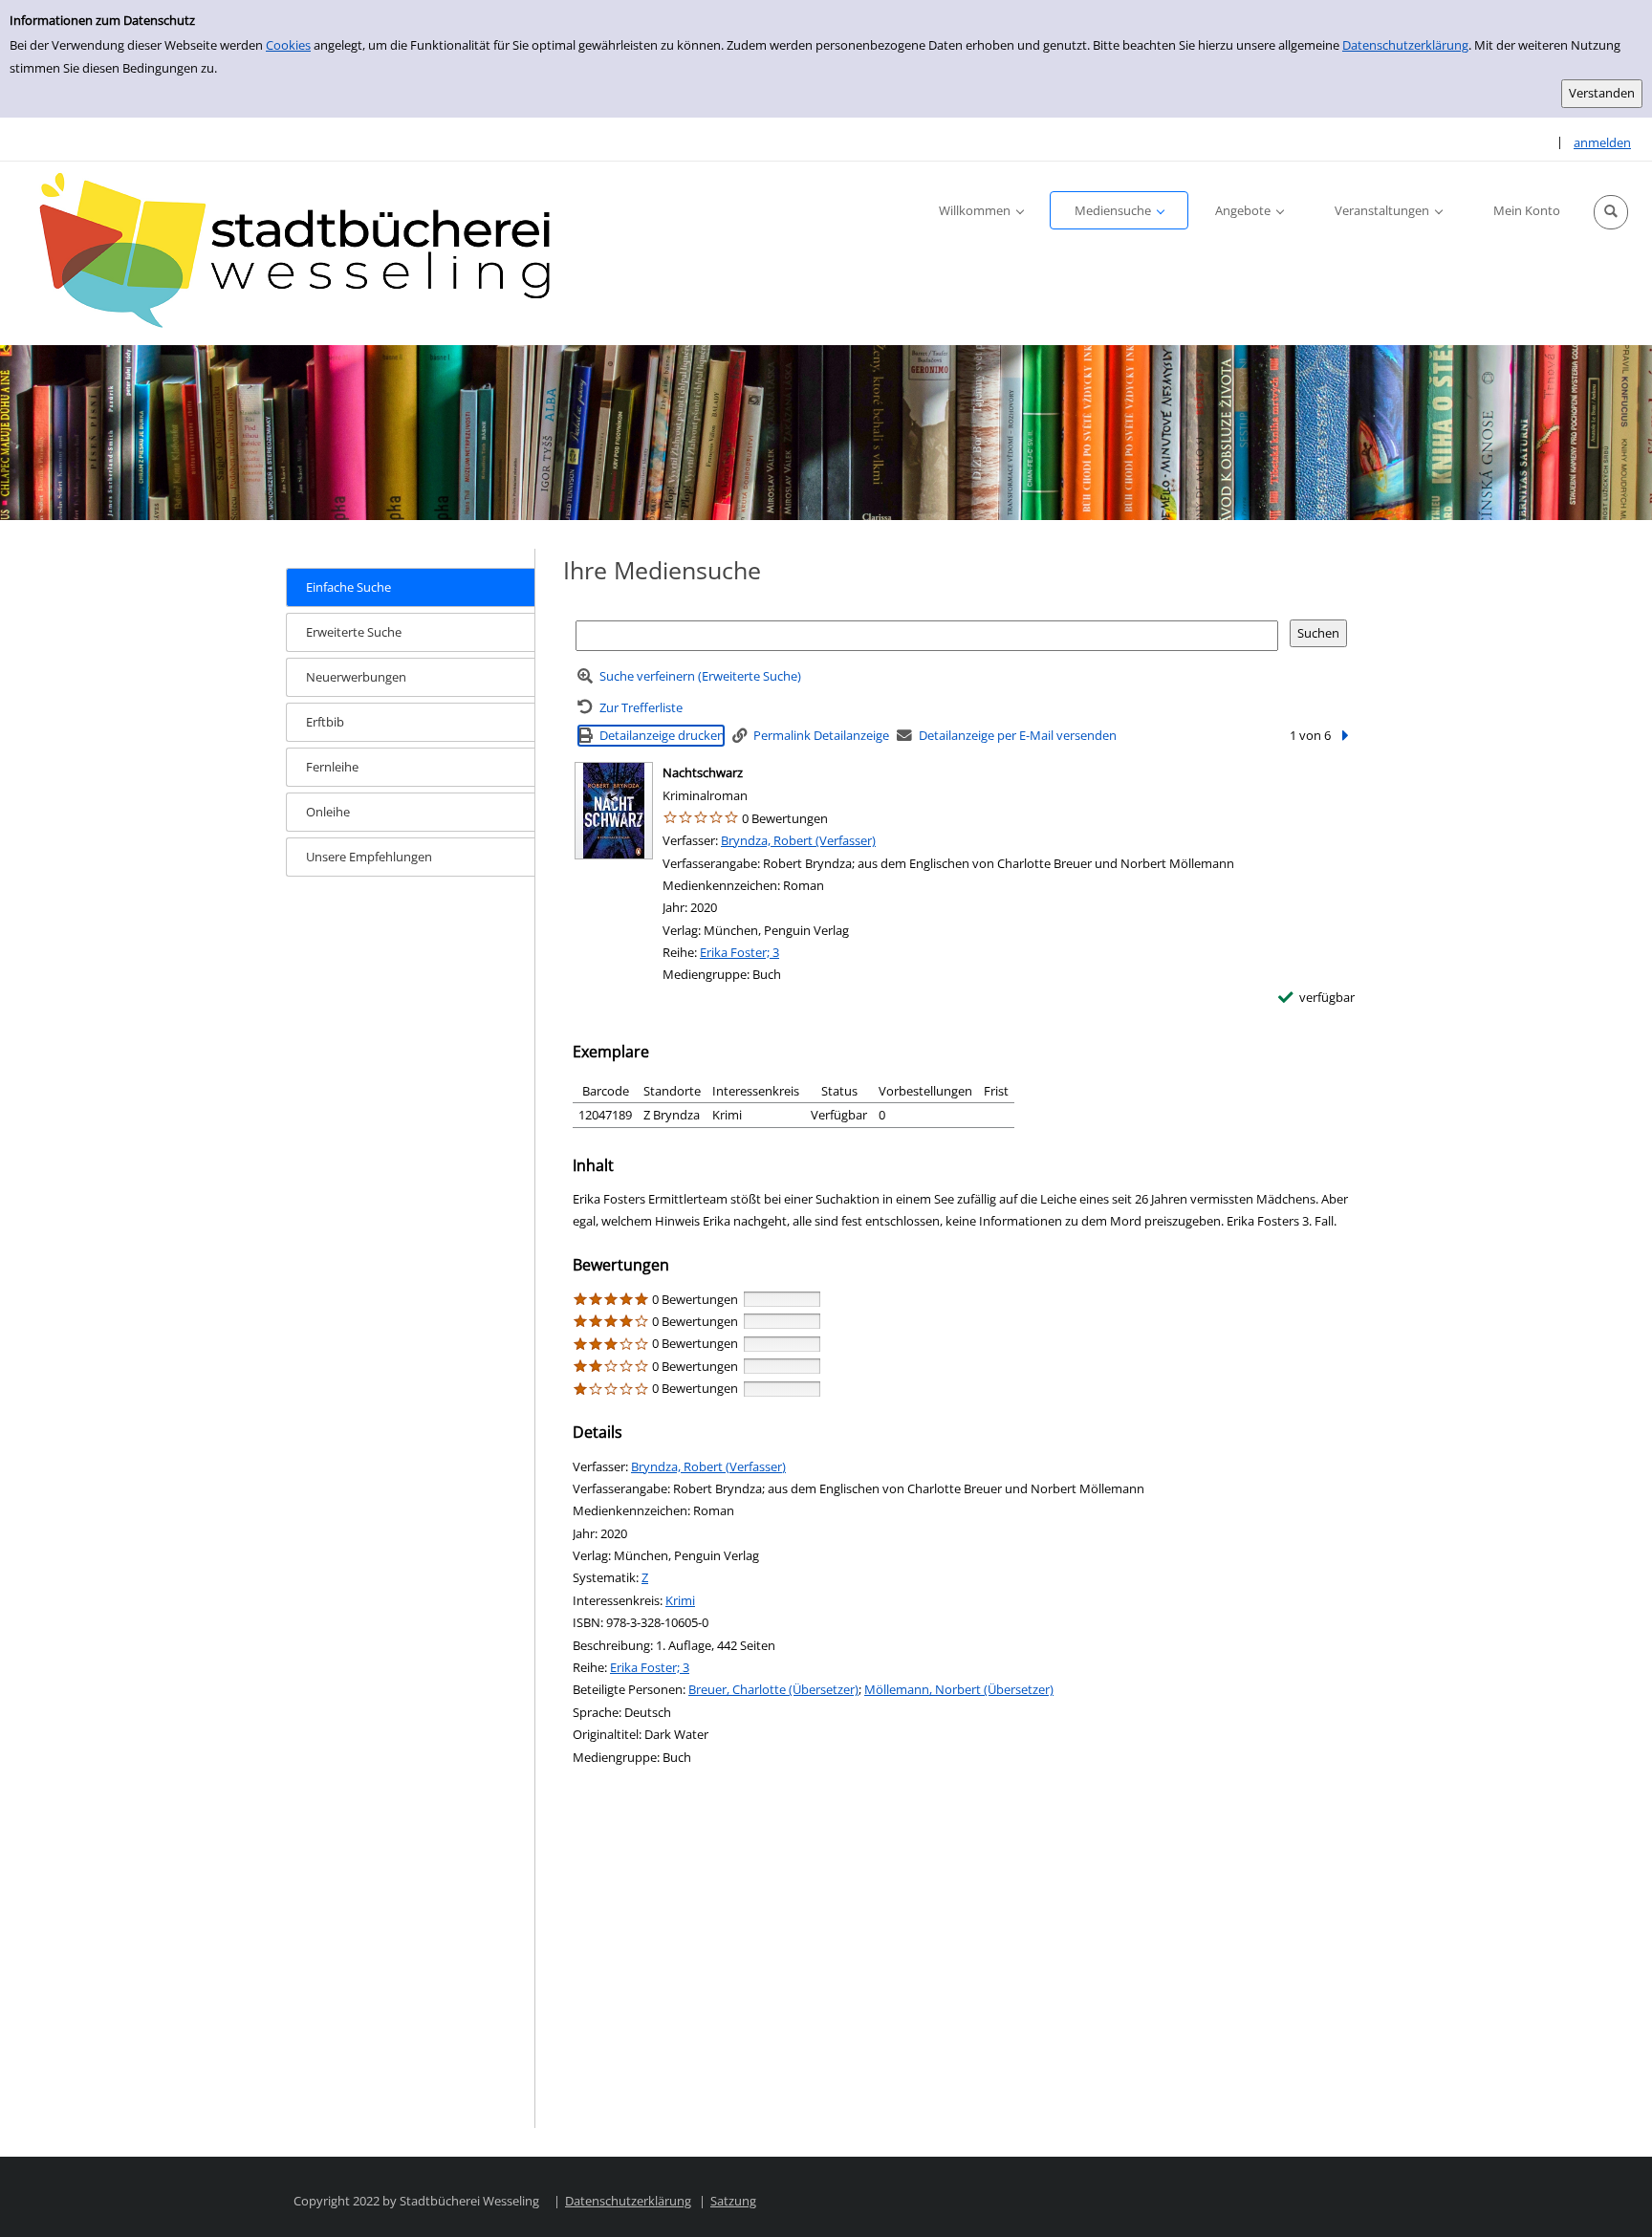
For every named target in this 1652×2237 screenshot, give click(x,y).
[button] (1611, 212)
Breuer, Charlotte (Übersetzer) (773, 1689)
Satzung (733, 2201)
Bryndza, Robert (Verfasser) (798, 840)
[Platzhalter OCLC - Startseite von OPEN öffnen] (306, 253)
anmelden (1602, 142)
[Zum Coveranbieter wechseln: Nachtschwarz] (614, 811)
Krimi (680, 1600)
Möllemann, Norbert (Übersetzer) (959, 1689)
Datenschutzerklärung (1405, 45)
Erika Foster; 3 (739, 952)
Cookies (288, 45)
